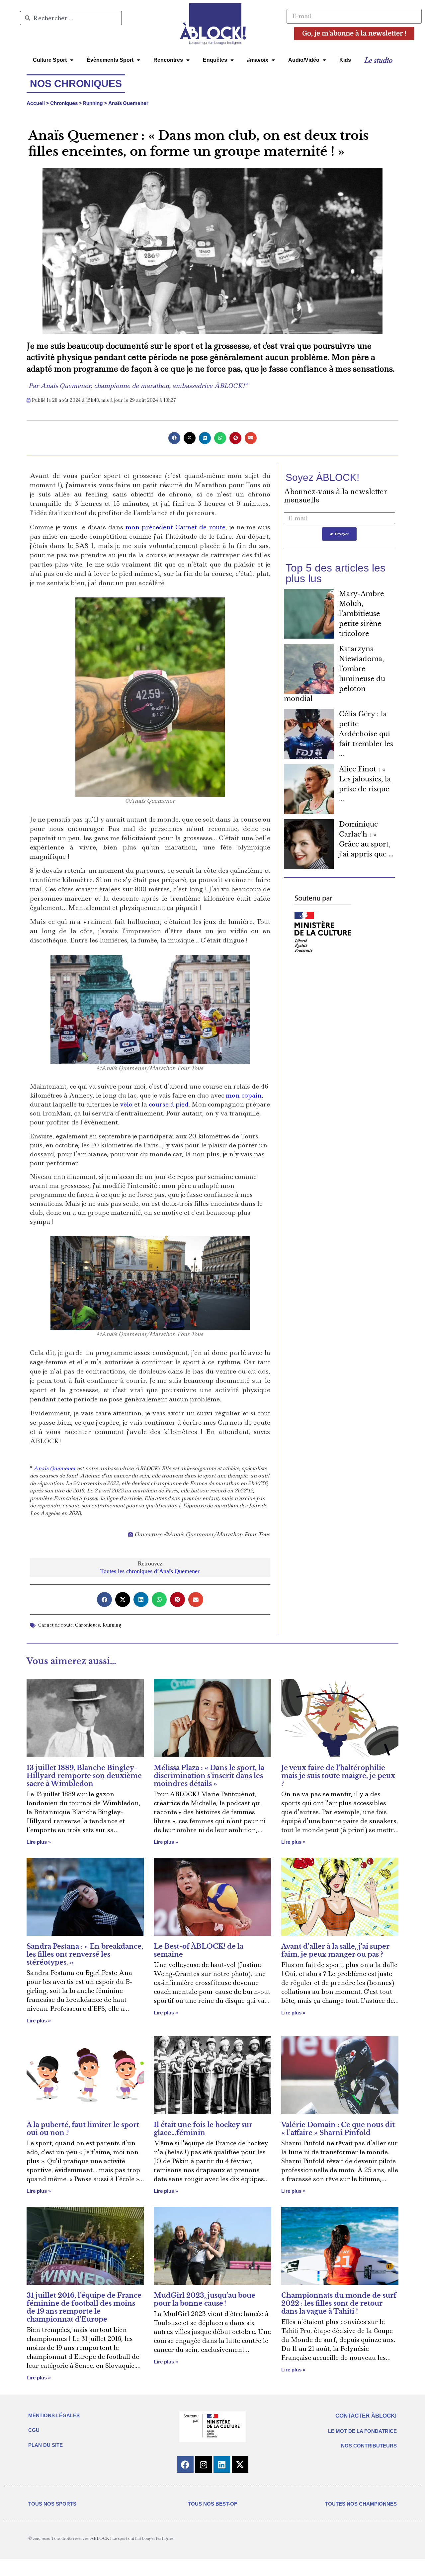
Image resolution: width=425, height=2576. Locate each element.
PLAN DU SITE (45, 2445)
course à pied (169, 1104)
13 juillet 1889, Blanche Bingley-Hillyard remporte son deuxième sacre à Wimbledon (84, 1776)
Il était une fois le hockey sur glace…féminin (203, 2129)
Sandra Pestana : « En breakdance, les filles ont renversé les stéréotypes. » (85, 1954)
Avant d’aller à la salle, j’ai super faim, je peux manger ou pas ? (335, 1950)
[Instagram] (204, 2464)
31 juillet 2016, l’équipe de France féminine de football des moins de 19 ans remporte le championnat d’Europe (84, 2307)
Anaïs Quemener (129, 103)
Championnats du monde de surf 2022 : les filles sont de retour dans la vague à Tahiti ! (339, 2303)
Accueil (36, 103)
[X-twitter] (240, 2464)
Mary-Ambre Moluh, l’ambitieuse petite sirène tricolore (361, 614)
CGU (34, 2430)
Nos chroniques (76, 84)
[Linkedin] (222, 2464)
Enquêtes (215, 60)
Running (93, 103)
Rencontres (168, 60)
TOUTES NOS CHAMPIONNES (361, 2504)
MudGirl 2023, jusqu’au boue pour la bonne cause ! (205, 2299)
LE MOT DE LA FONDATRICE (362, 2431)
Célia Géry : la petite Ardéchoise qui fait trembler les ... (366, 734)
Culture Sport (50, 60)
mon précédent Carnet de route (175, 527)
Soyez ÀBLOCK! (322, 477)
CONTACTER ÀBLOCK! (366, 2416)
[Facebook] (185, 2464)
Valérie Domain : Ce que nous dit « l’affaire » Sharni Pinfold (338, 2129)
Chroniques (64, 103)
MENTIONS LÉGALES (54, 2415)
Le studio (378, 60)
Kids (345, 60)
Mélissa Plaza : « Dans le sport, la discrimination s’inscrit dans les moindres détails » (209, 1776)
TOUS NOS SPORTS (52, 2504)
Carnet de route (55, 1625)
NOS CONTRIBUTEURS (369, 2446)
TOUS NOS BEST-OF (212, 2504)
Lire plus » (39, 1842)
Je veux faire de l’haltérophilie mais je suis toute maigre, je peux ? (338, 1776)
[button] (174, 438)
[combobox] (71, 18)
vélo (126, 1104)
